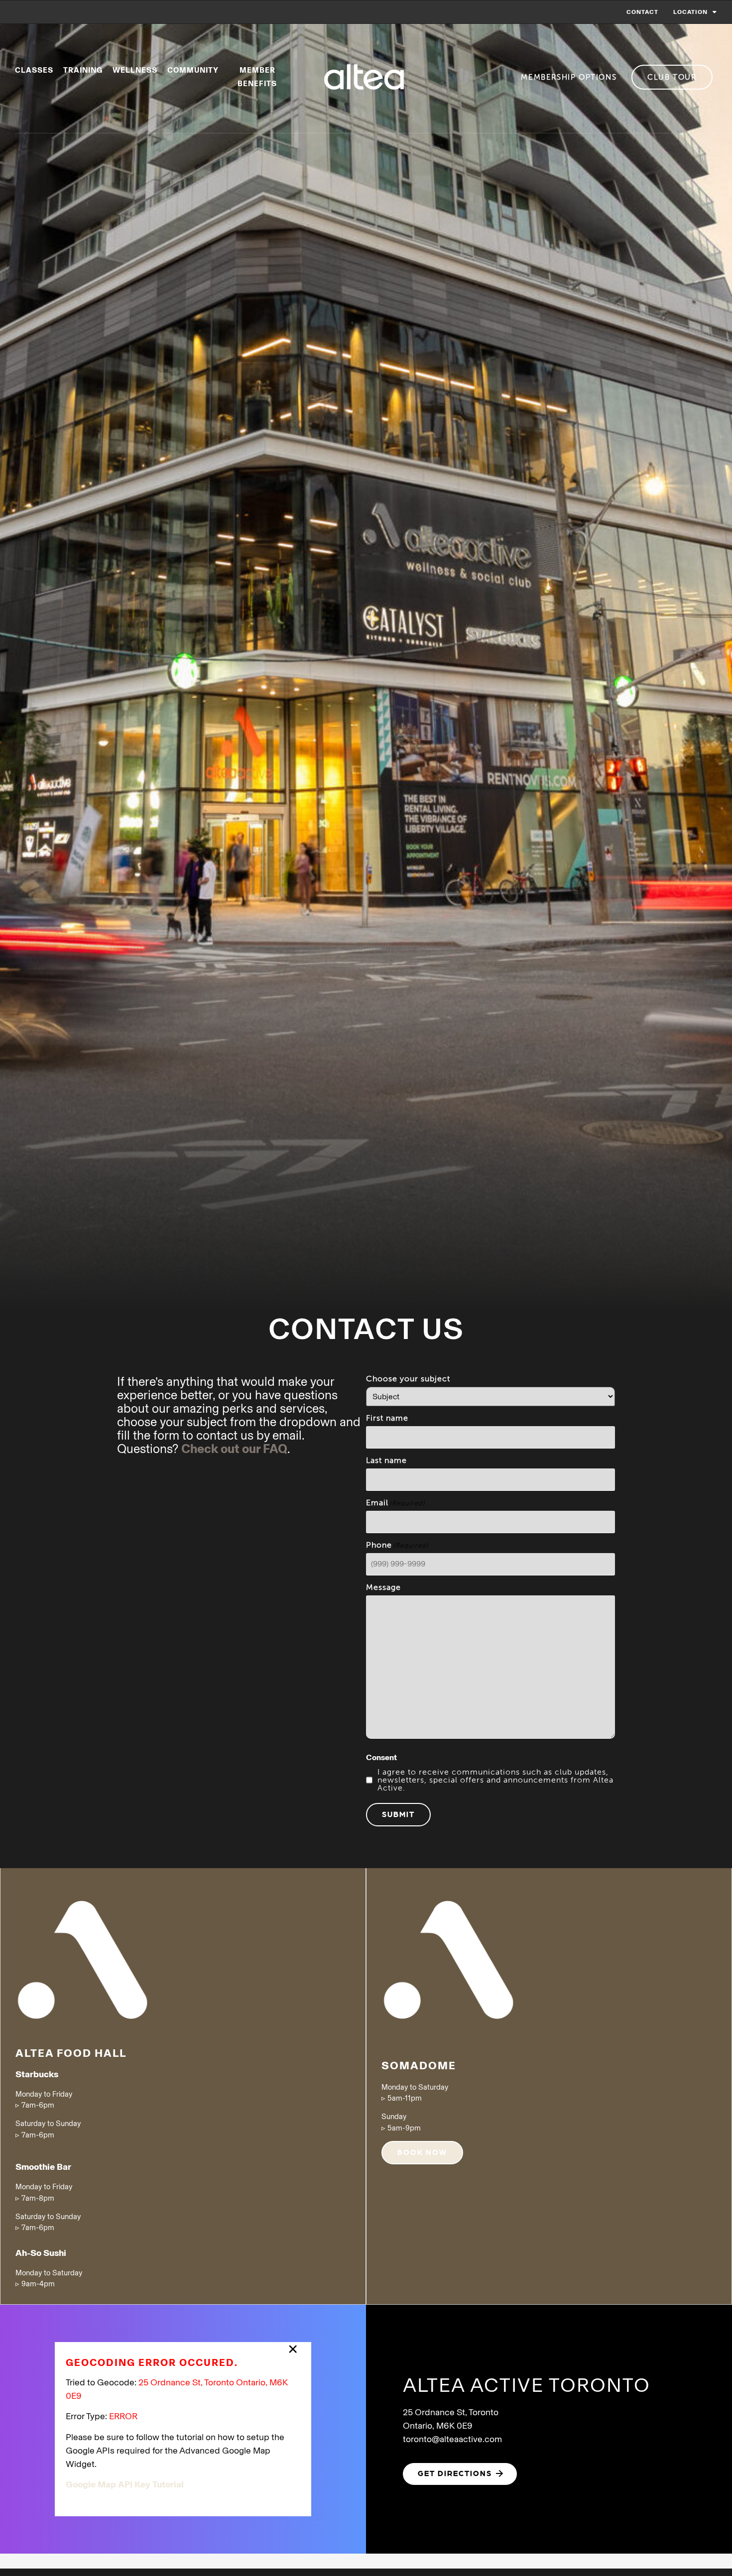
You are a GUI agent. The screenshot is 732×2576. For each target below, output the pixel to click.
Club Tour (672, 77)
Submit (398, 1814)
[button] (460, 2474)
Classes (34, 70)
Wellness (135, 70)
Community (193, 70)
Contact (642, 12)
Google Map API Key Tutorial (125, 2484)
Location (690, 12)
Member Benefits (257, 77)
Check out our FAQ (234, 1449)
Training (83, 70)
